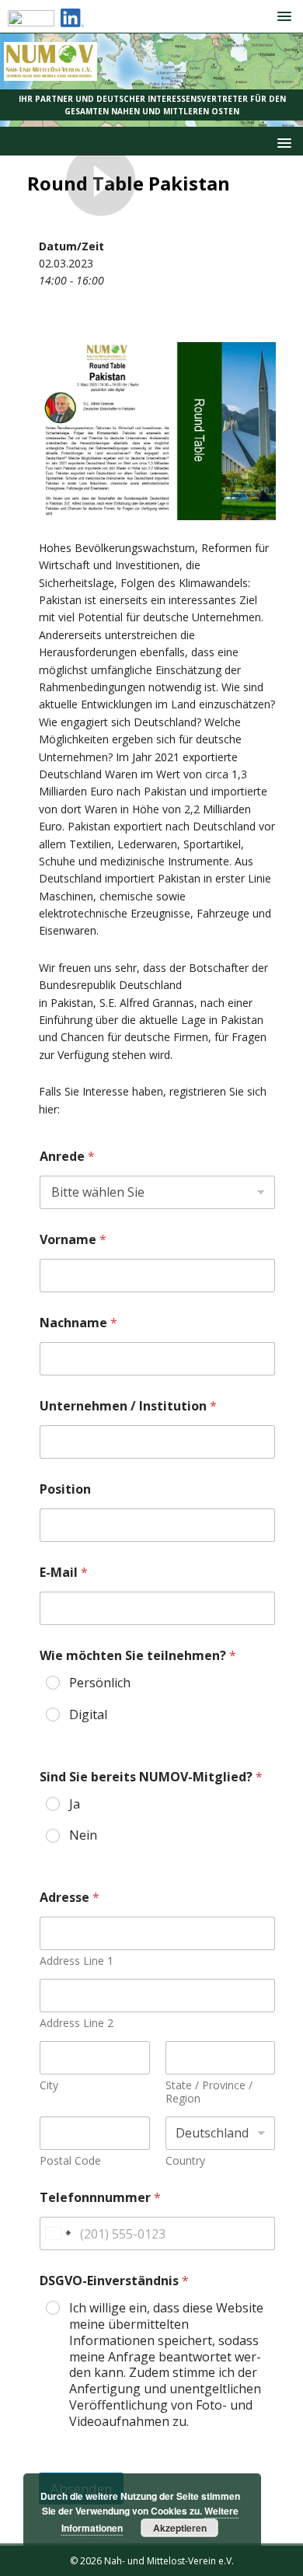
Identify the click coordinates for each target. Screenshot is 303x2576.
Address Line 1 (77, 1961)
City (49, 2085)
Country (185, 2160)
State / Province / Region (209, 2092)
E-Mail (64, 1573)
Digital (88, 1715)
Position (65, 1489)
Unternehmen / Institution (128, 1406)
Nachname (78, 1323)
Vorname (73, 1240)
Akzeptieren (180, 2528)
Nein (83, 1835)
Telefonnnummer (100, 2198)
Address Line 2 (77, 2023)
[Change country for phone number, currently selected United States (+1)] (57, 2233)
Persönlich (100, 1683)
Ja (75, 1804)
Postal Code (70, 2160)
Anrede (67, 1157)
